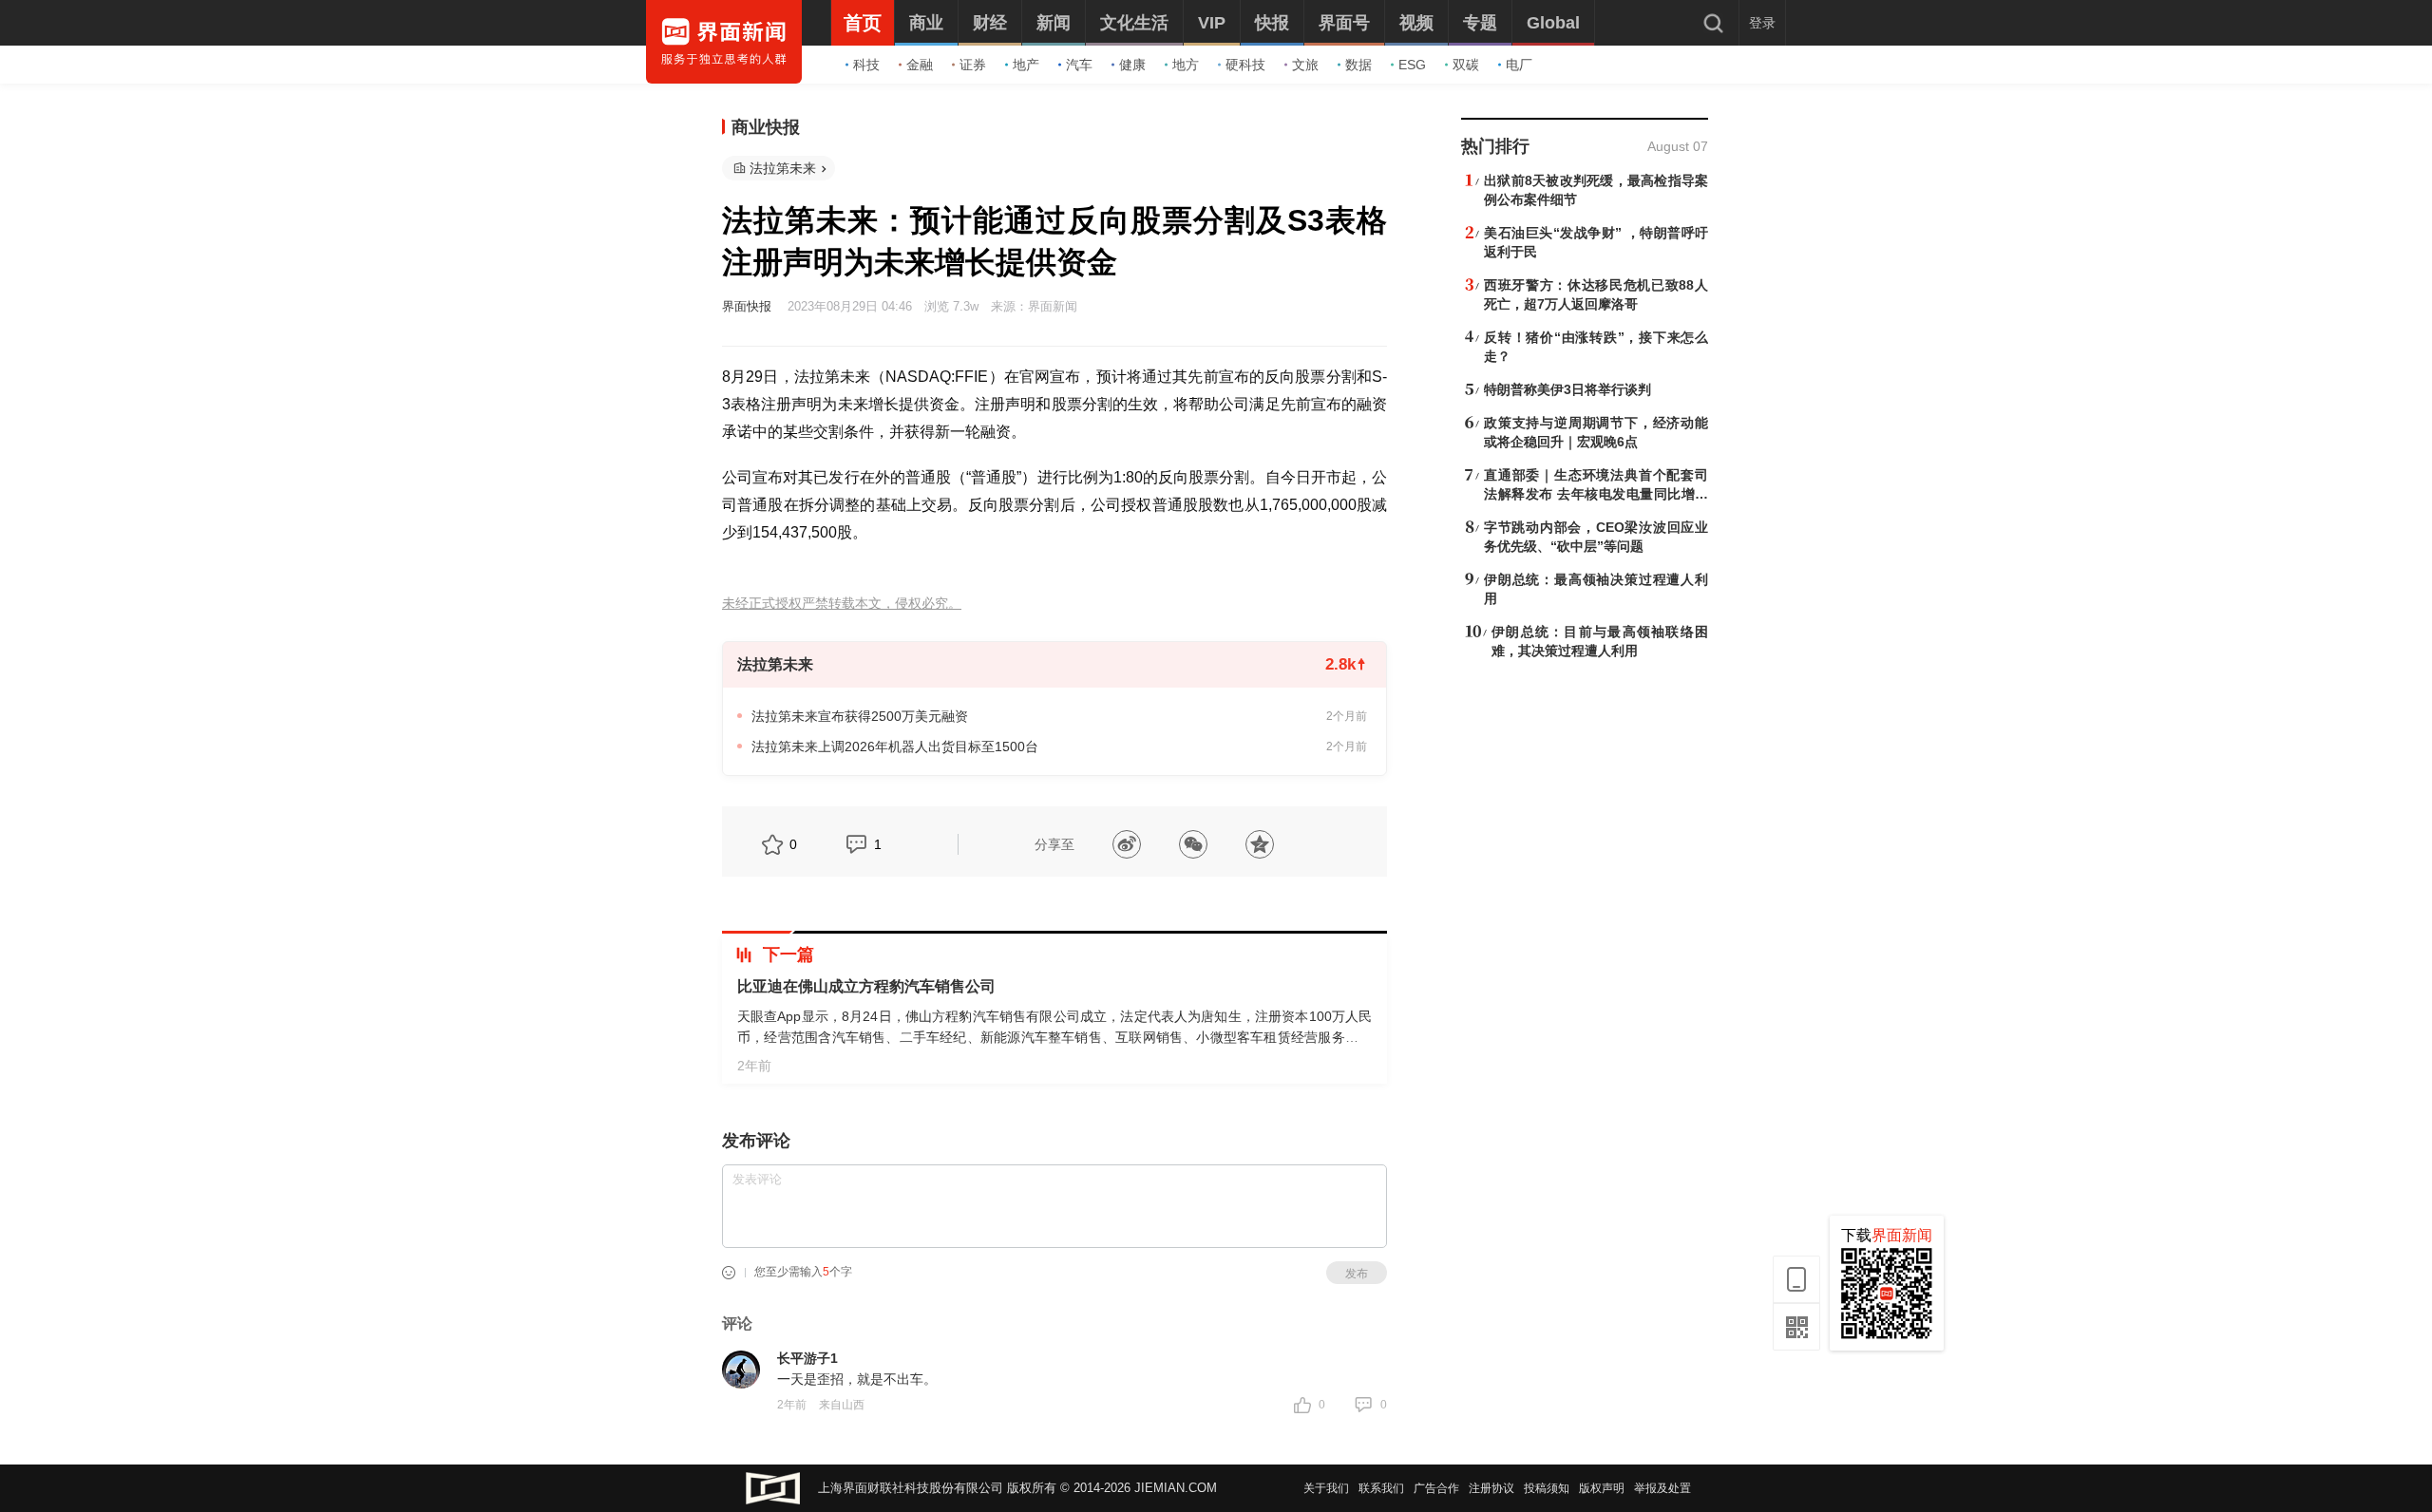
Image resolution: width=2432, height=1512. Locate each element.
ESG (1412, 65)
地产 (1026, 65)
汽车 (1079, 65)
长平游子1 (807, 1358)
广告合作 (1436, 1488)
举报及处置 (1662, 1488)
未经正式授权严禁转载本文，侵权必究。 (842, 604)
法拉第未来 (783, 168)
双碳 (1466, 65)
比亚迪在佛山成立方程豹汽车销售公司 (866, 986)
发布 (1357, 1274)
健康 (1132, 65)
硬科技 (1245, 65)
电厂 (1519, 65)
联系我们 (1381, 1488)
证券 (973, 65)
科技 (866, 65)
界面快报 (747, 306)
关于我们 (1326, 1488)
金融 (920, 65)
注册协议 (1491, 1488)
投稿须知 (1547, 1488)
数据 (1358, 65)
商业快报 (766, 127)
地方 (1186, 65)
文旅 (1305, 65)
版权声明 (1602, 1488)
